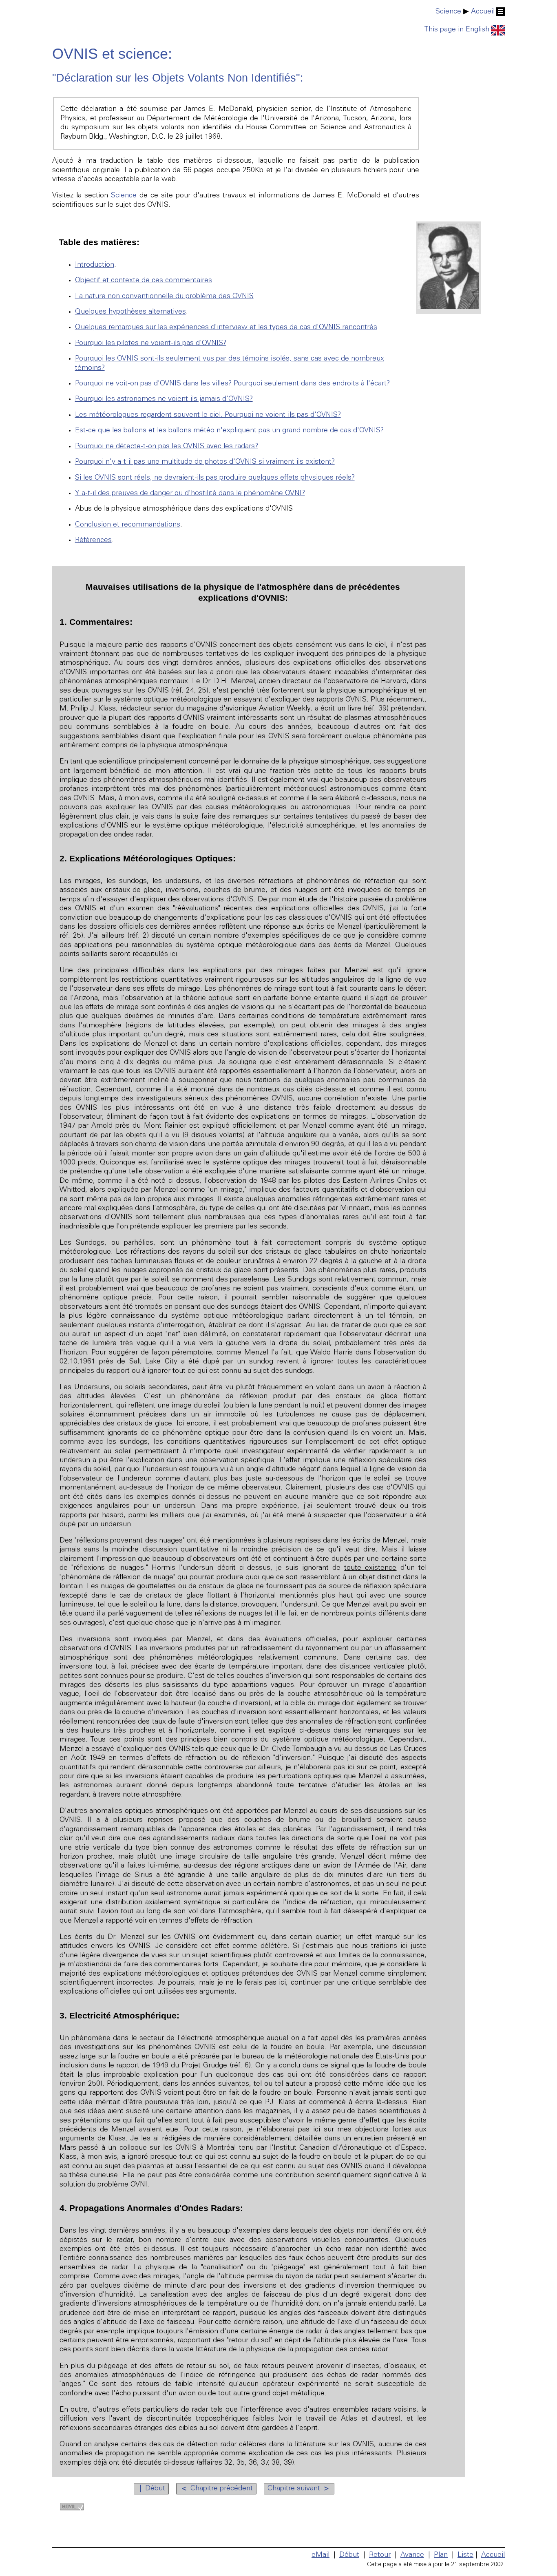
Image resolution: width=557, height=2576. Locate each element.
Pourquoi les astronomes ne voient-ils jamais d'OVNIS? (164, 399)
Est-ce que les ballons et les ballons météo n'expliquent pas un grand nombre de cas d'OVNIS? (229, 431)
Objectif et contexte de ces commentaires (144, 281)
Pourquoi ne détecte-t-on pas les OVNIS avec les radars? (167, 447)
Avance (412, 2555)
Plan (441, 2555)
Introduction (95, 265)
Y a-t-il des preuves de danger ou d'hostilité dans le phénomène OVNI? (190, 494)
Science (448, 12)
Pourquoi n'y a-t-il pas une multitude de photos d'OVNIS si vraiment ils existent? (205, 462)
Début (151, 2489)
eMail (320, 2555)
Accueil (483, 12)
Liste (465, 2555)
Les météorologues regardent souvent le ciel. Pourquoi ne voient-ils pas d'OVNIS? (208, 415)
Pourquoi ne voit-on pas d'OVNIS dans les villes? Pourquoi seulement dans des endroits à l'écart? (232, 384)
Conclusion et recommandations (128, 525)
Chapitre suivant (299, 2489)
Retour (380, 2555)
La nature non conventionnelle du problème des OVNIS (164, 297)
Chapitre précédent (216, 2489)
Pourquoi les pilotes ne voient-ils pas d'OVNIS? (151, 343)
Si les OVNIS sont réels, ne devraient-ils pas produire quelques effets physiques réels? (215, 478)
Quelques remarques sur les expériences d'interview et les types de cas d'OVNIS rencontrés (226, 328)
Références (93, 540)
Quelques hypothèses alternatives (130, 312)
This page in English (457, 30)
